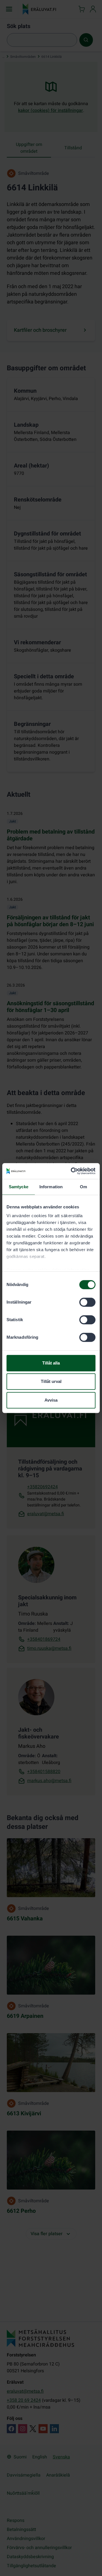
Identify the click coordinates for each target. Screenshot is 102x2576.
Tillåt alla (51, 1363)
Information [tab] (51, 1187)
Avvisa (51, 1400)
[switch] (87, 1302)
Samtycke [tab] (19, 1187)
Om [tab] (83, 1187)
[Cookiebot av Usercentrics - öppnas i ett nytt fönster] (72, 1171)
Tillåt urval (51, 1381)
